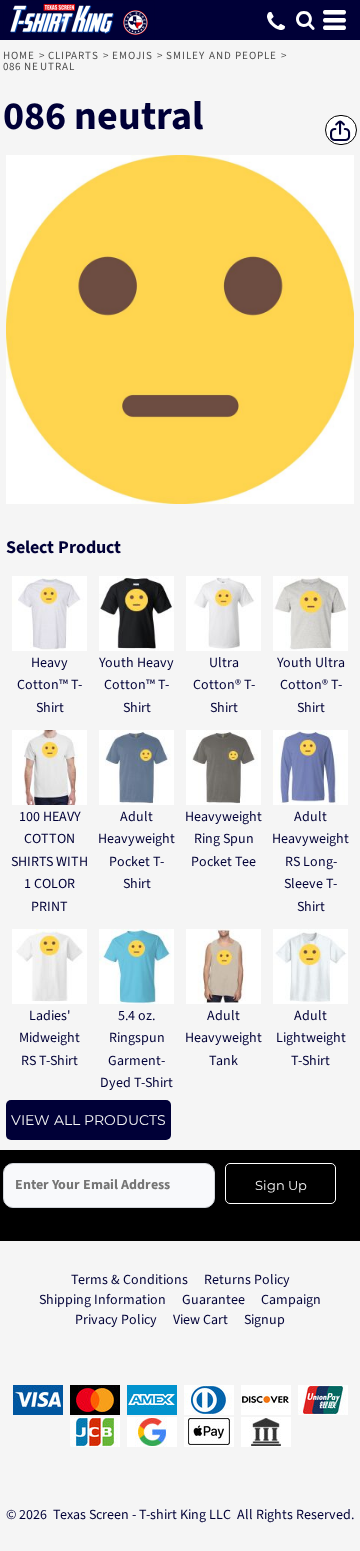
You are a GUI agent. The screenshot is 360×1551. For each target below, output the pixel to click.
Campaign (291, 1300)
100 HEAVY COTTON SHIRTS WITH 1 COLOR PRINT (49, 862)
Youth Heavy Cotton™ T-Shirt (136, 685)
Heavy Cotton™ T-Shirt (49, 685)
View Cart (200, 1320)
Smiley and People (222, 55)
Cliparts (74, 55)
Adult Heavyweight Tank (223, 1038)
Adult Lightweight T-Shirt (311, 1038)
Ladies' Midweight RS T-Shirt (49, 1038)
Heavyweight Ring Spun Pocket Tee (223, 839)
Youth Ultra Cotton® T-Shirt (311, 685)
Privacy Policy (116, 1320)
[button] (305, 20)
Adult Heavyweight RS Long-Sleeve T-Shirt (310, 862)
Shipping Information (102, 1300)
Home (19, 55)
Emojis (133, 55)
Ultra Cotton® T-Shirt (224, 685)
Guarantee (213, 1300)
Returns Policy (247, 1280)
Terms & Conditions (129, 1280)
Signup (264, 1320)
